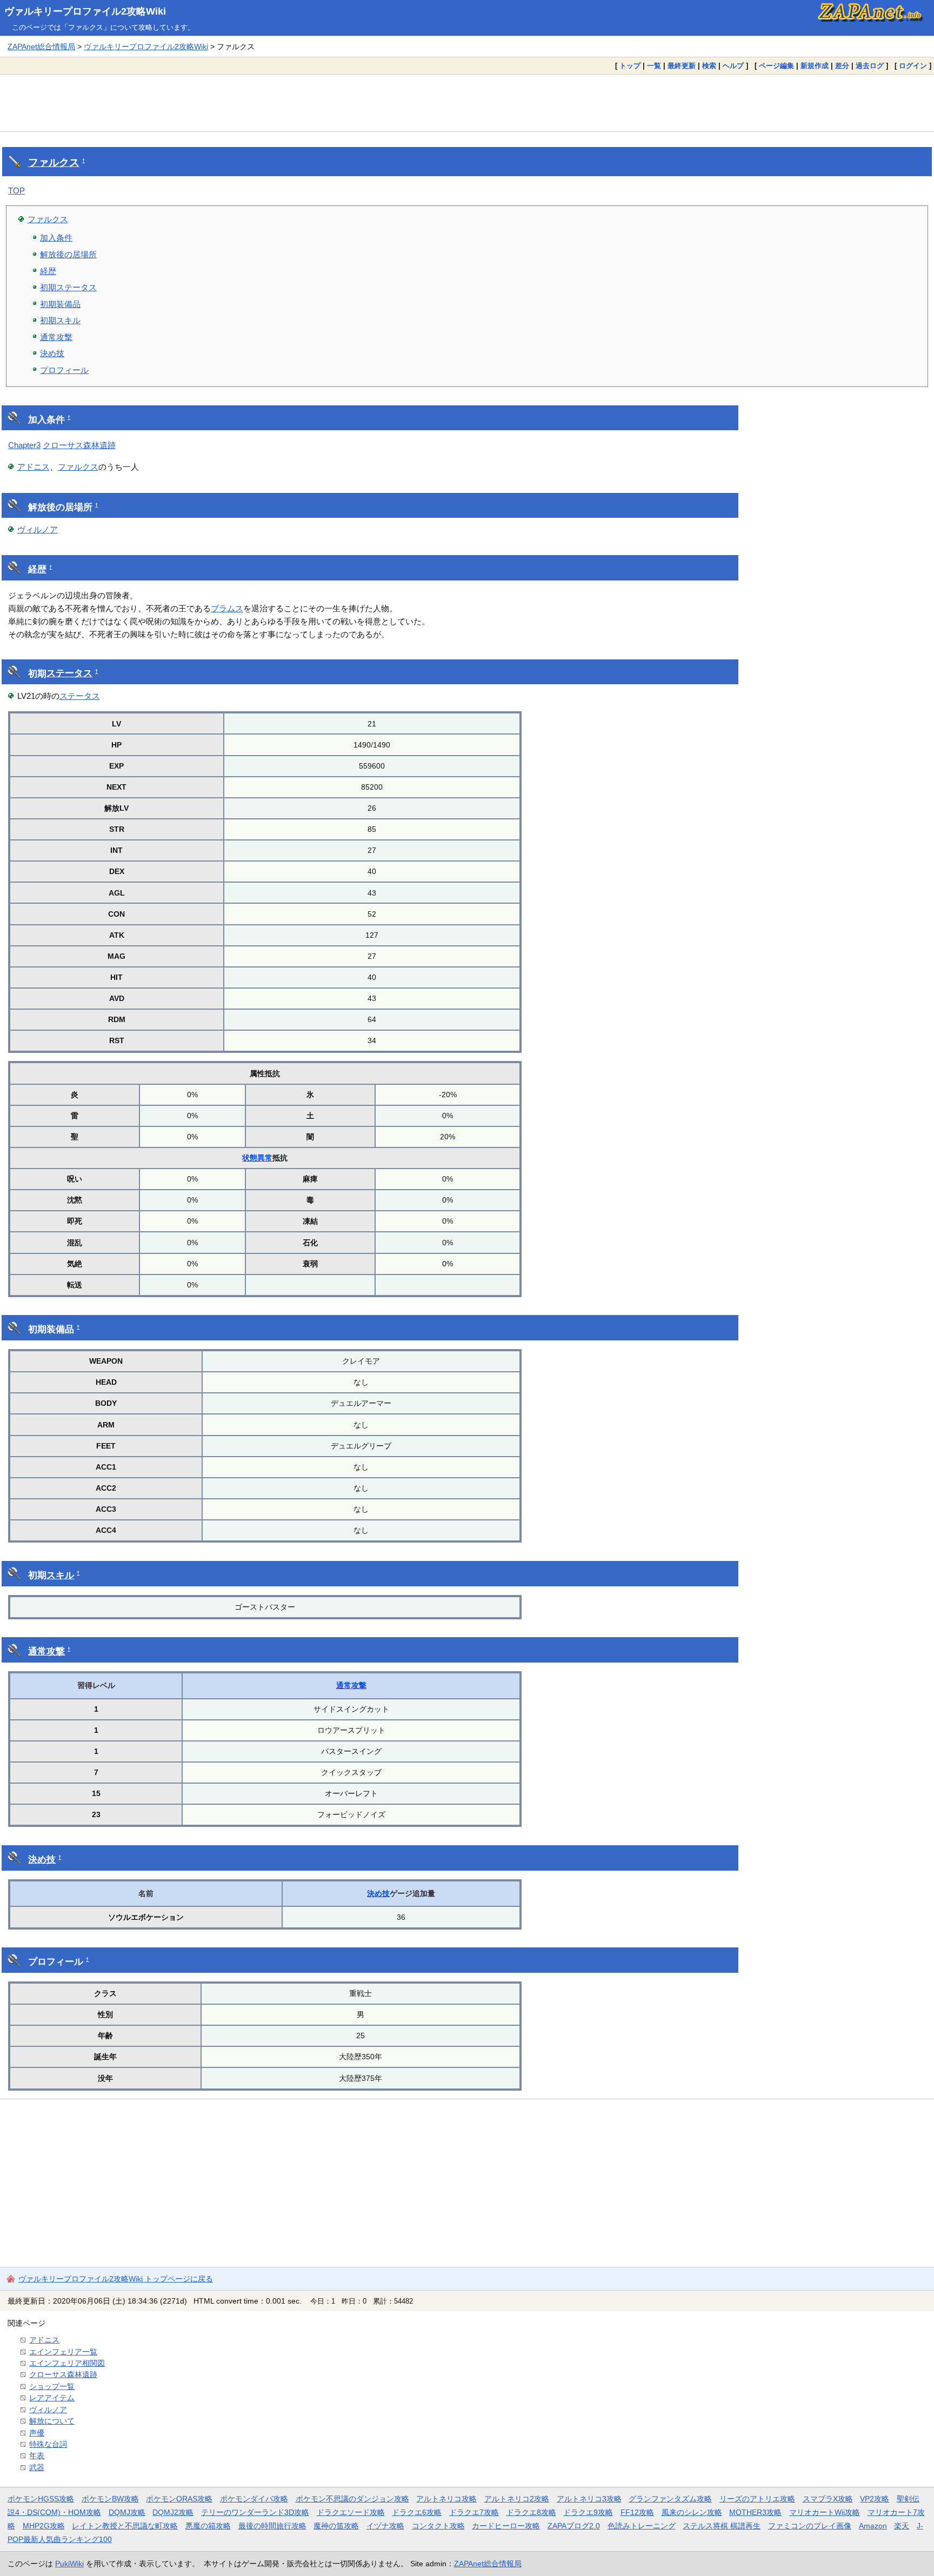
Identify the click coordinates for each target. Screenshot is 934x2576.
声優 (37, 2433)
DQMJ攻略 (127, 2512)
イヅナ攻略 (385, 2526)
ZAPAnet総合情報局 (41, 46)
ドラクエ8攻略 (531, 2512)
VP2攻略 (875, 2499)
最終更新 (682, 66)
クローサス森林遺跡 (79, 445)
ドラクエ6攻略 (417, 2512)
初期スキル (60, 320)
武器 (37, 2467)
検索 (709, 66)
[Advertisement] (467, 103)
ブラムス (227, 608)
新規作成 (815, 66)
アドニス (34, 467)
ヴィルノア (38, 529)
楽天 (902, 2526)
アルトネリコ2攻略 (517, 2499)
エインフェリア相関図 (67, 2363)
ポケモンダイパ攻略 (254, 2499)
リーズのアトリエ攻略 (757, 2499)
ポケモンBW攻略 (110, 2499)
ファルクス (54, 162)
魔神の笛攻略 (336, 2526)
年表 (37, 2455)
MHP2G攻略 (44, 2526)
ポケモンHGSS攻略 (41, 2499)
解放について (52, 2421)
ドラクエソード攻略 (351, 2512)
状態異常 (257, 1158)
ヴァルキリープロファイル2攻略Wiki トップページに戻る (116, 2279)
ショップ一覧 (52, 2386)
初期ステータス (68, 287)
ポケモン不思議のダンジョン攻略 (352, 2499)
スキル (60, 1575)
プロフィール (64, 370)
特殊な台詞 (48, 2444)
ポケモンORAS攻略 (179, 2499)
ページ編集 (776, 66)
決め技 (52, 353)
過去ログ (870, 66)
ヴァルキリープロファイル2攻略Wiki (85, 11)
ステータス (69, 673)
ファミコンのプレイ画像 (810, 2526)
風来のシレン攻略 (692, 2512)
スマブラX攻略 (828, 2499)
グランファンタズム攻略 (670, 2499)
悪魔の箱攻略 (208, 2526)
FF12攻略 (637, 2512)
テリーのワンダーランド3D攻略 (255, 2512)
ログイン (913, 66)
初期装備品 (60, 304)
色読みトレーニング (642, 2526)
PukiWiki (69, 2564)
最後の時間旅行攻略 (272, 2526)
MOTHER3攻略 (755, 2512)
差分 (842, 66)
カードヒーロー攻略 (506, 2526)
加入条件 (56, 238)
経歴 (48, 271)
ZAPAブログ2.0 (574, 2526)
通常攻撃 (56, 337)
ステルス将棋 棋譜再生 (722, 2526)
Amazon (873, 2526)
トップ (630, 66)
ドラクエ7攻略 (474, 2512)
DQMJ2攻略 (173, 2512)
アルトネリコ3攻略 (589, 2499)
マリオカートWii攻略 (825, 2512)
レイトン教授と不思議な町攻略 (125, 2526)
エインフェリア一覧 (63, 2352)
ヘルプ (733, 66)
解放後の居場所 (68, 254)
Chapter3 (24, 445)
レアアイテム (52, 2398)
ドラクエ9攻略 (588, 2512)
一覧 (654, 66)
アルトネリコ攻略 (446, 2499)
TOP (16, 191)
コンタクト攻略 (438, 2526)
